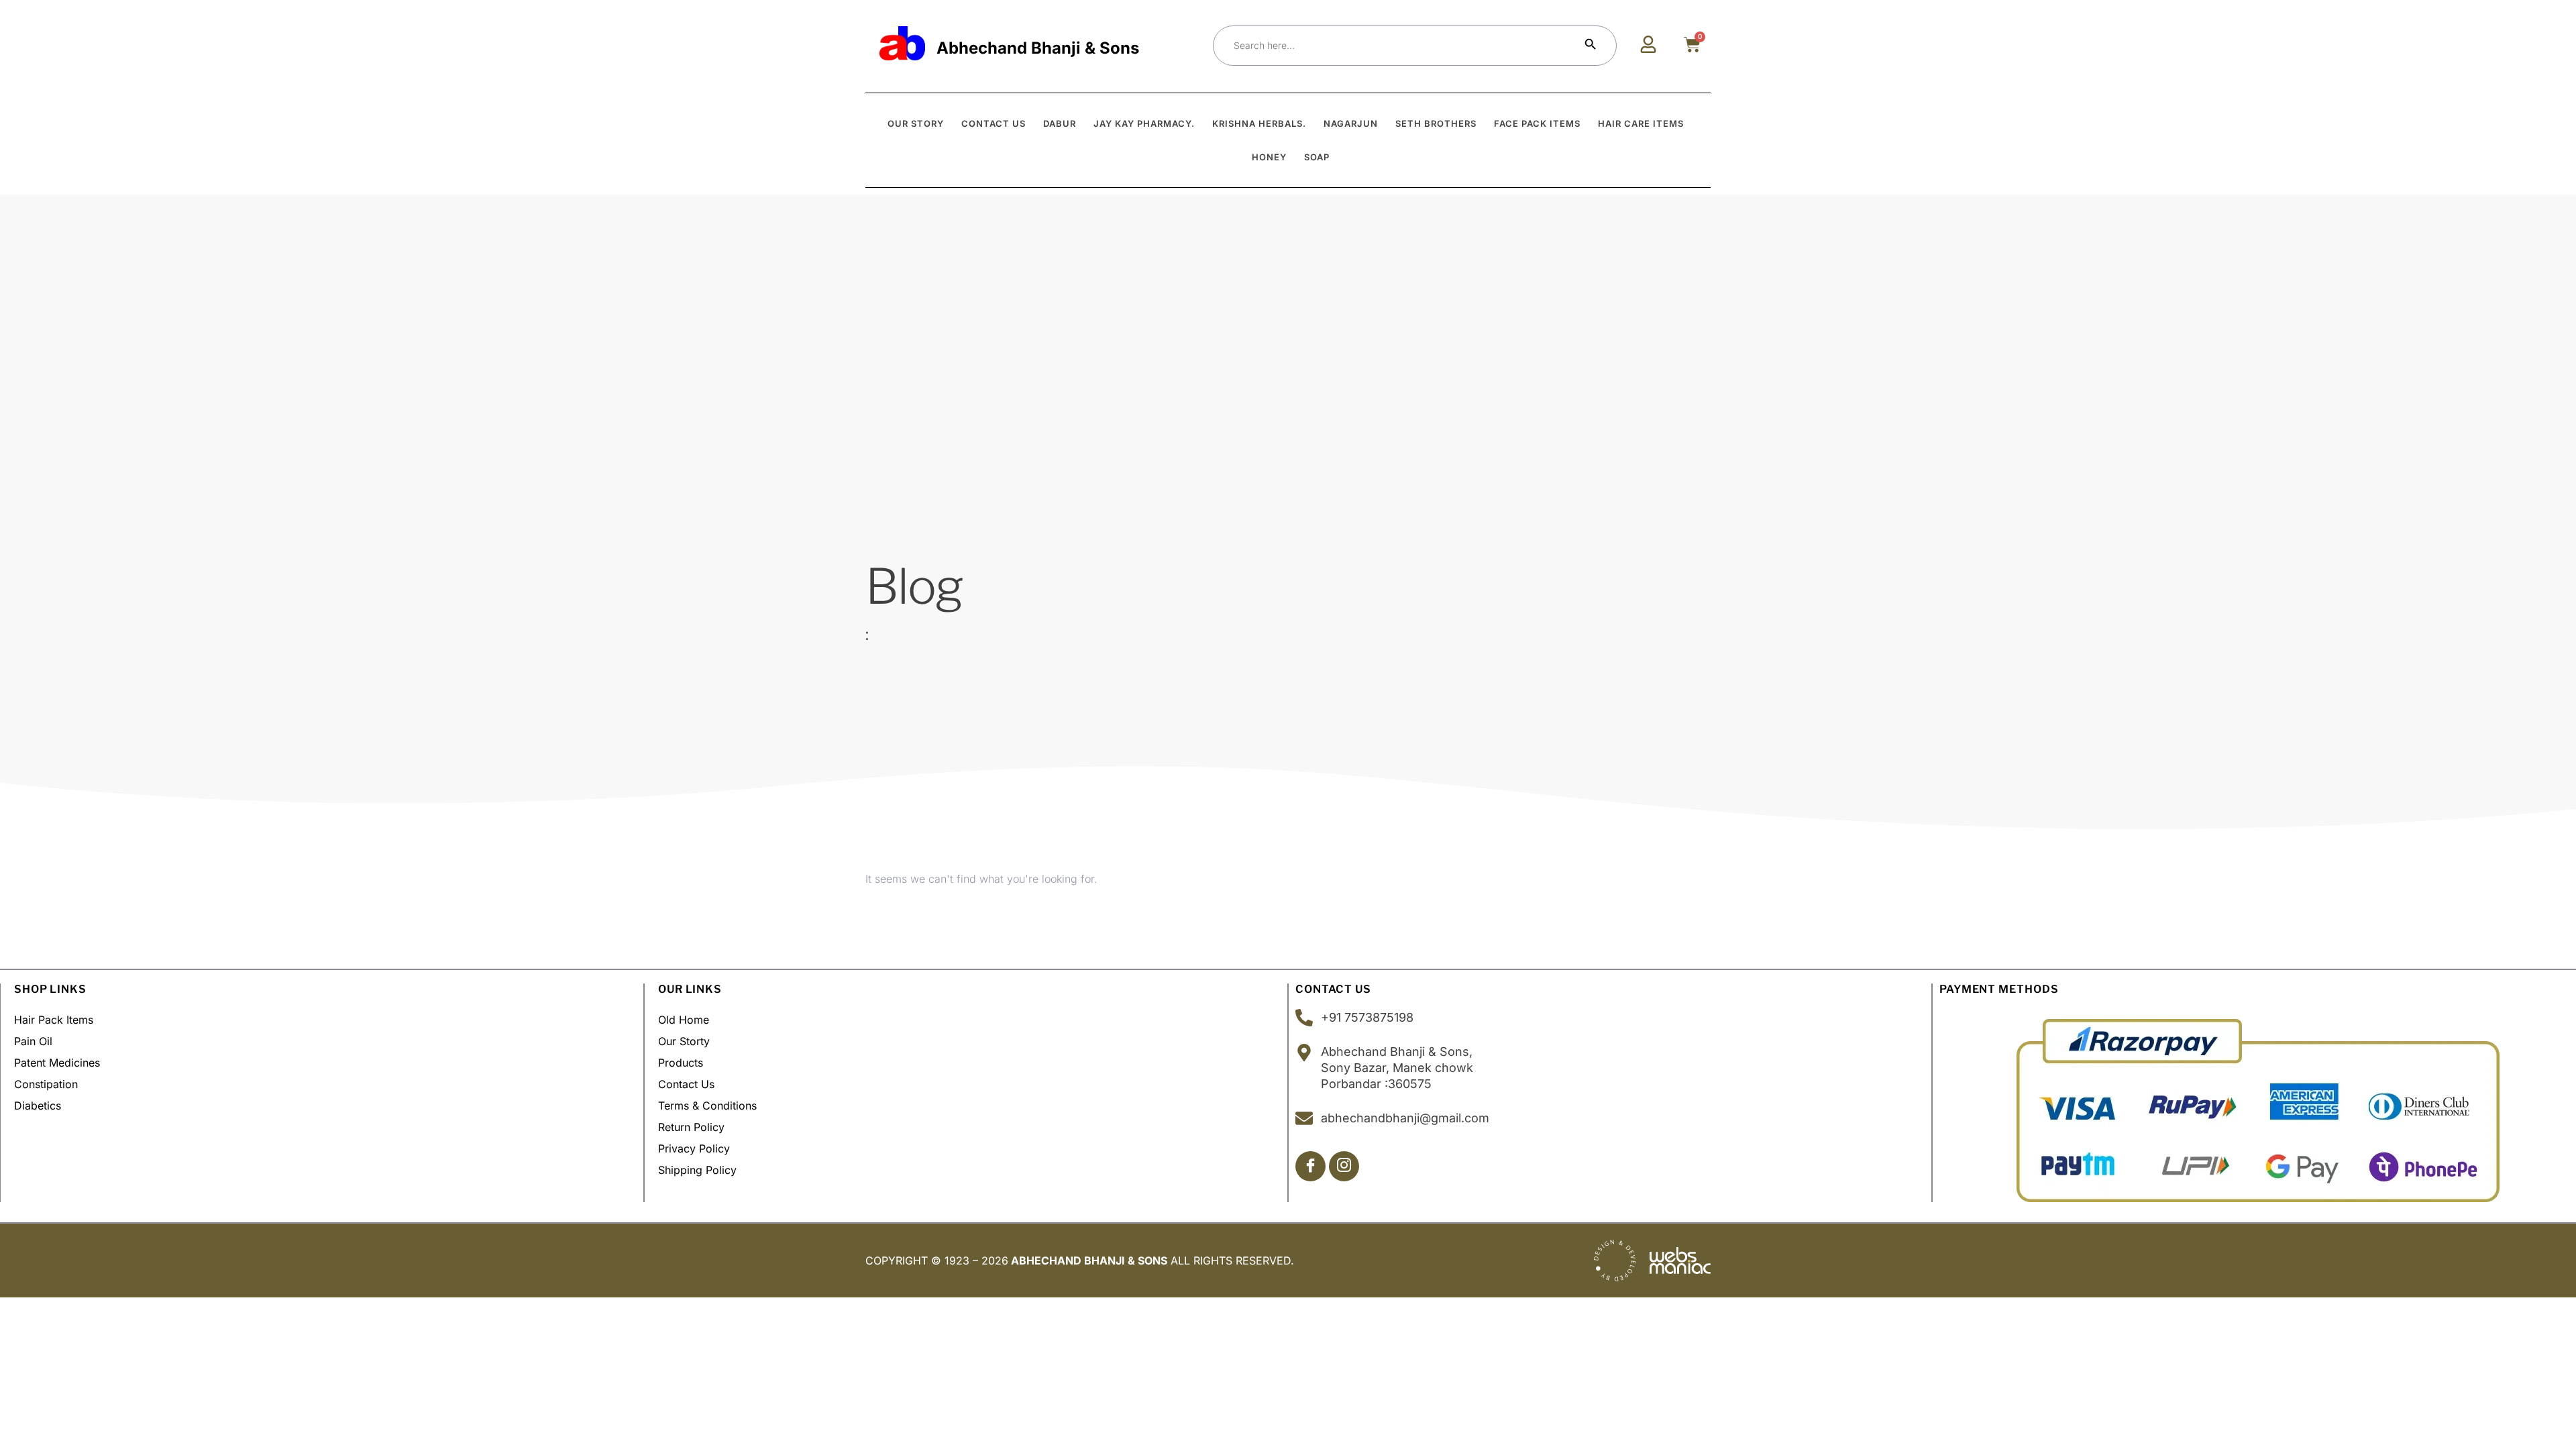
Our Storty (684, 1041)
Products (681, 1063)
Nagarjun (1351, 123)
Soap (1317, 157)
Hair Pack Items (54, 1020)
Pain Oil (33, 1041)
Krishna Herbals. (1259, 123)
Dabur (1060, 123)
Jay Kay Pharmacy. (1144, 123)
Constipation (46, 1084)
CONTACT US (994, 123)
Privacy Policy (694, 1148)
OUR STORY (916, 123)
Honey (1269, 157)
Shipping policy (697, 1170)
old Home (684, 1020)
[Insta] (1344, 1166)
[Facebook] (1310, 1166)
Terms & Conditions (707, 1106)
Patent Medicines (57, 1063)
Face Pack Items (1537, 123)
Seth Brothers (1436, 123)
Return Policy (691, 1127)
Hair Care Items (1641, 123)
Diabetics (38, 1106)
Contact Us (686, 1084)
